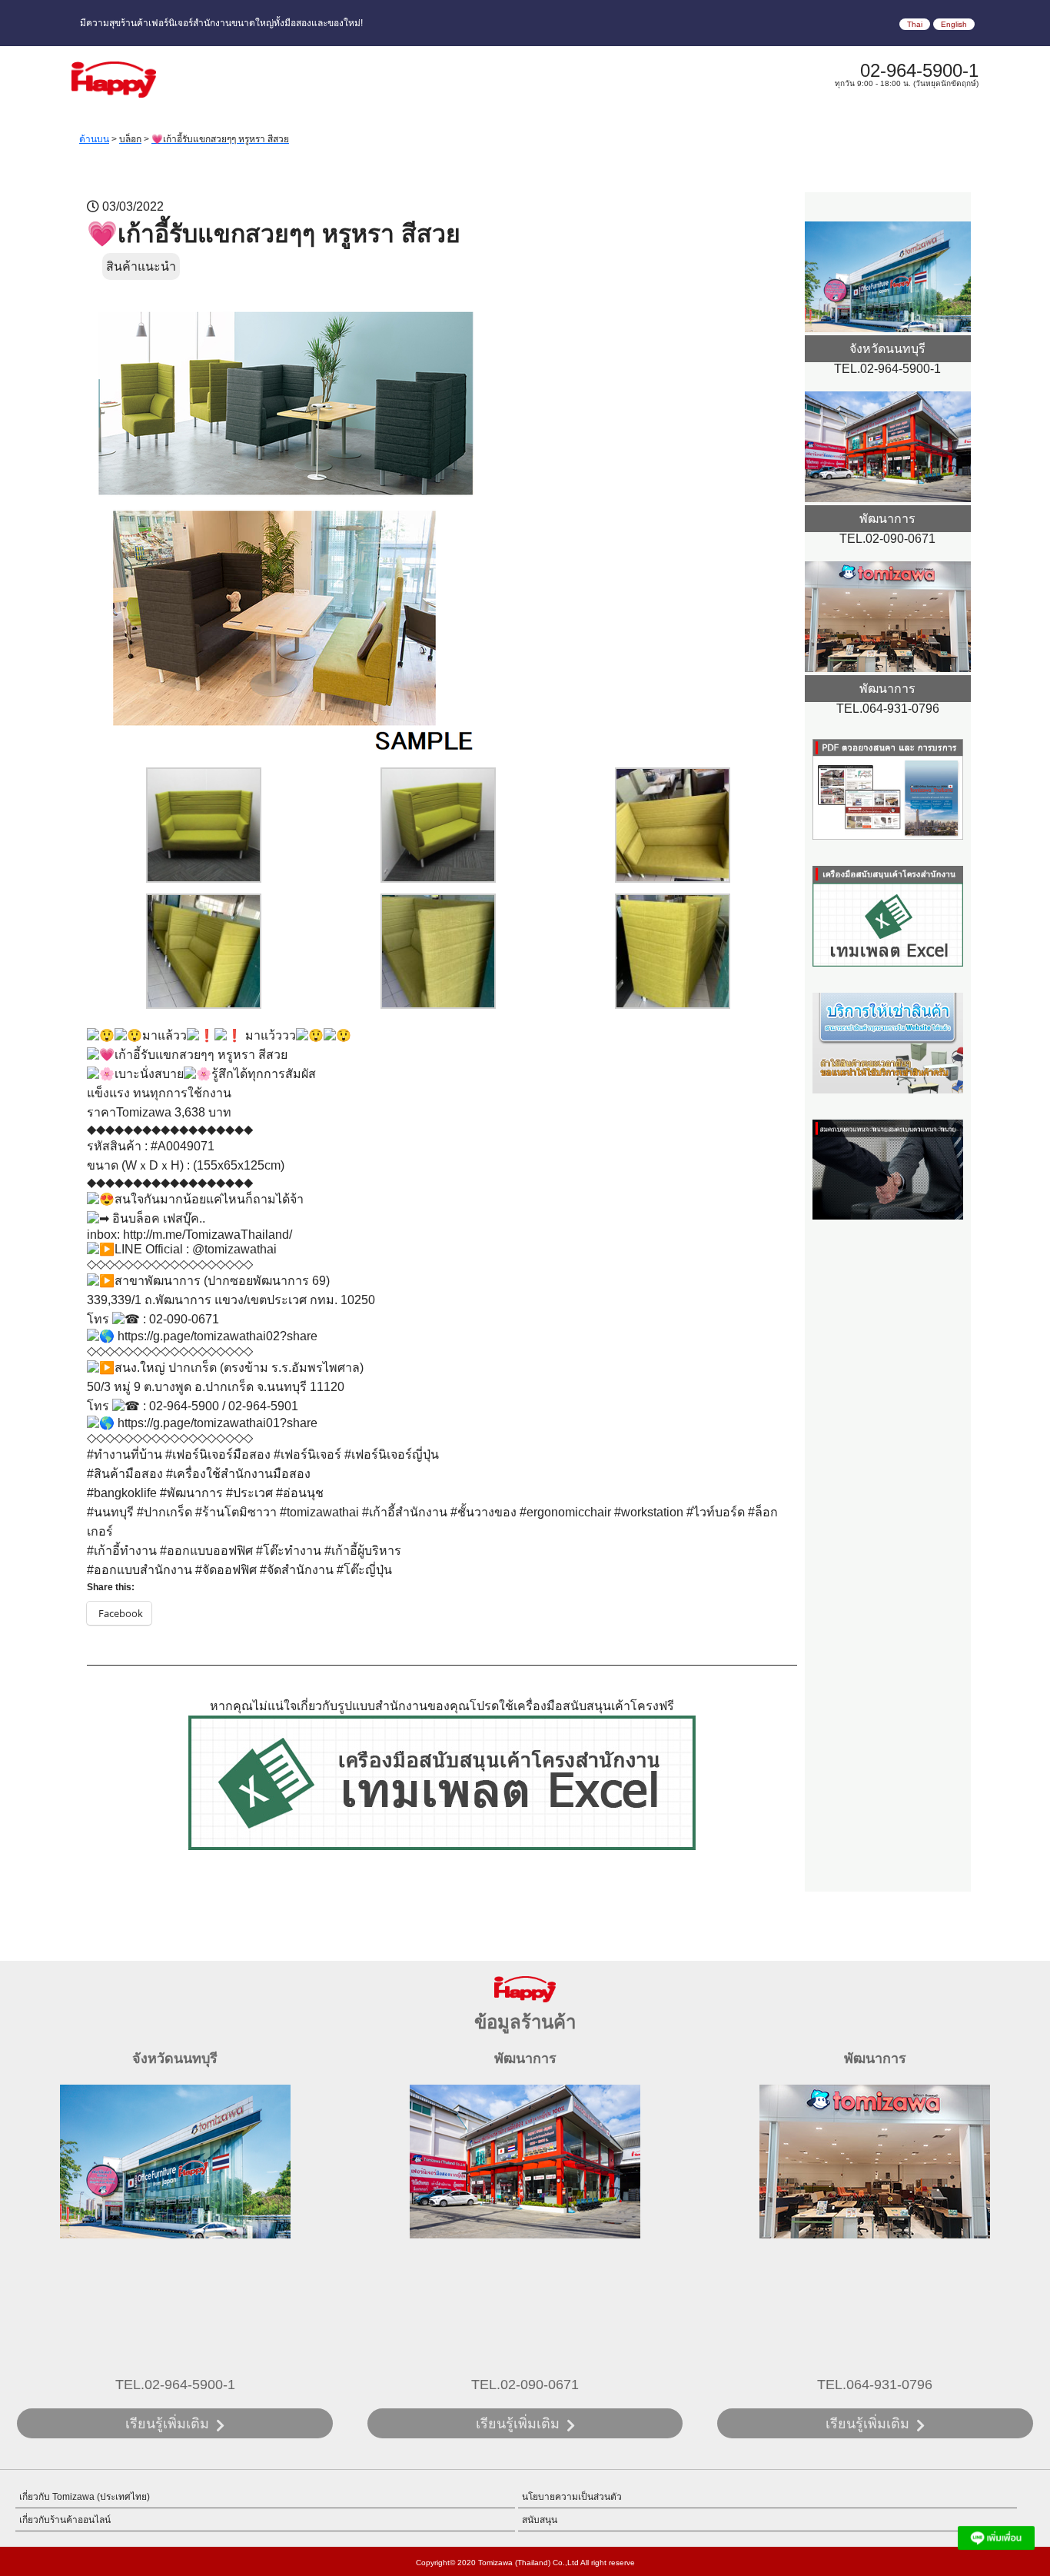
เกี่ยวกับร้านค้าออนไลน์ (65, 2520)
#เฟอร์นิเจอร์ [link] (307, 1454)
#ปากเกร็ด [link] (164, 1512)
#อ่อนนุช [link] (300, 1493)
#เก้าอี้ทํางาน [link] (122, 1551)
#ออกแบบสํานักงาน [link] (140, 1570)
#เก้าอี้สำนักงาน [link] (405, 1512)
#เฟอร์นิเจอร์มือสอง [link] (218, 1454)
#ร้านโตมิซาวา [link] (236, 1512)
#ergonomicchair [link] (565, 1512)
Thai (915, 24)
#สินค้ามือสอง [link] (125, 1474)
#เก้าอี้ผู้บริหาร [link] (363, 1551)
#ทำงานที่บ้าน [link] (125, 1454)
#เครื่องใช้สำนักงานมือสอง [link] (238, 1474)
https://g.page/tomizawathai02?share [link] (218, 1336)
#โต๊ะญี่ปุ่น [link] (364, 1570)
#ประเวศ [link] (249, 1493)
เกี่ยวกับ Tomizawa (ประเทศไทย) (85, 2497)
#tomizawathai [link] (319, 1512)
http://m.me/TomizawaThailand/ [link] (208, 1235)
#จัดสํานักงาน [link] (297, 1570)
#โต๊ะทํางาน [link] (289, 1551)
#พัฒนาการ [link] (191, 1493)
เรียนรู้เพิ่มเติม (167, 2424)
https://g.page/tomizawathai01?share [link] (218, 1423)
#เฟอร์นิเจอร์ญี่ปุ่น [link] (392, 1454)
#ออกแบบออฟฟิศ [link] (206, 1551)
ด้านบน (94, 139)
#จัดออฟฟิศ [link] (226, 1570)
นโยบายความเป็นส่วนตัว (572, 2497)
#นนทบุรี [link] (110, 1512)
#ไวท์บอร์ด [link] (716, 1512)
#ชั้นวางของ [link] (483, 1512)
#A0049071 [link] (183, 1146)
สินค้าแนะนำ (141, 266)
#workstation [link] (649, 1512)
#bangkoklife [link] (122, 1493)
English (954, 24)
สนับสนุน (540, 2520)
